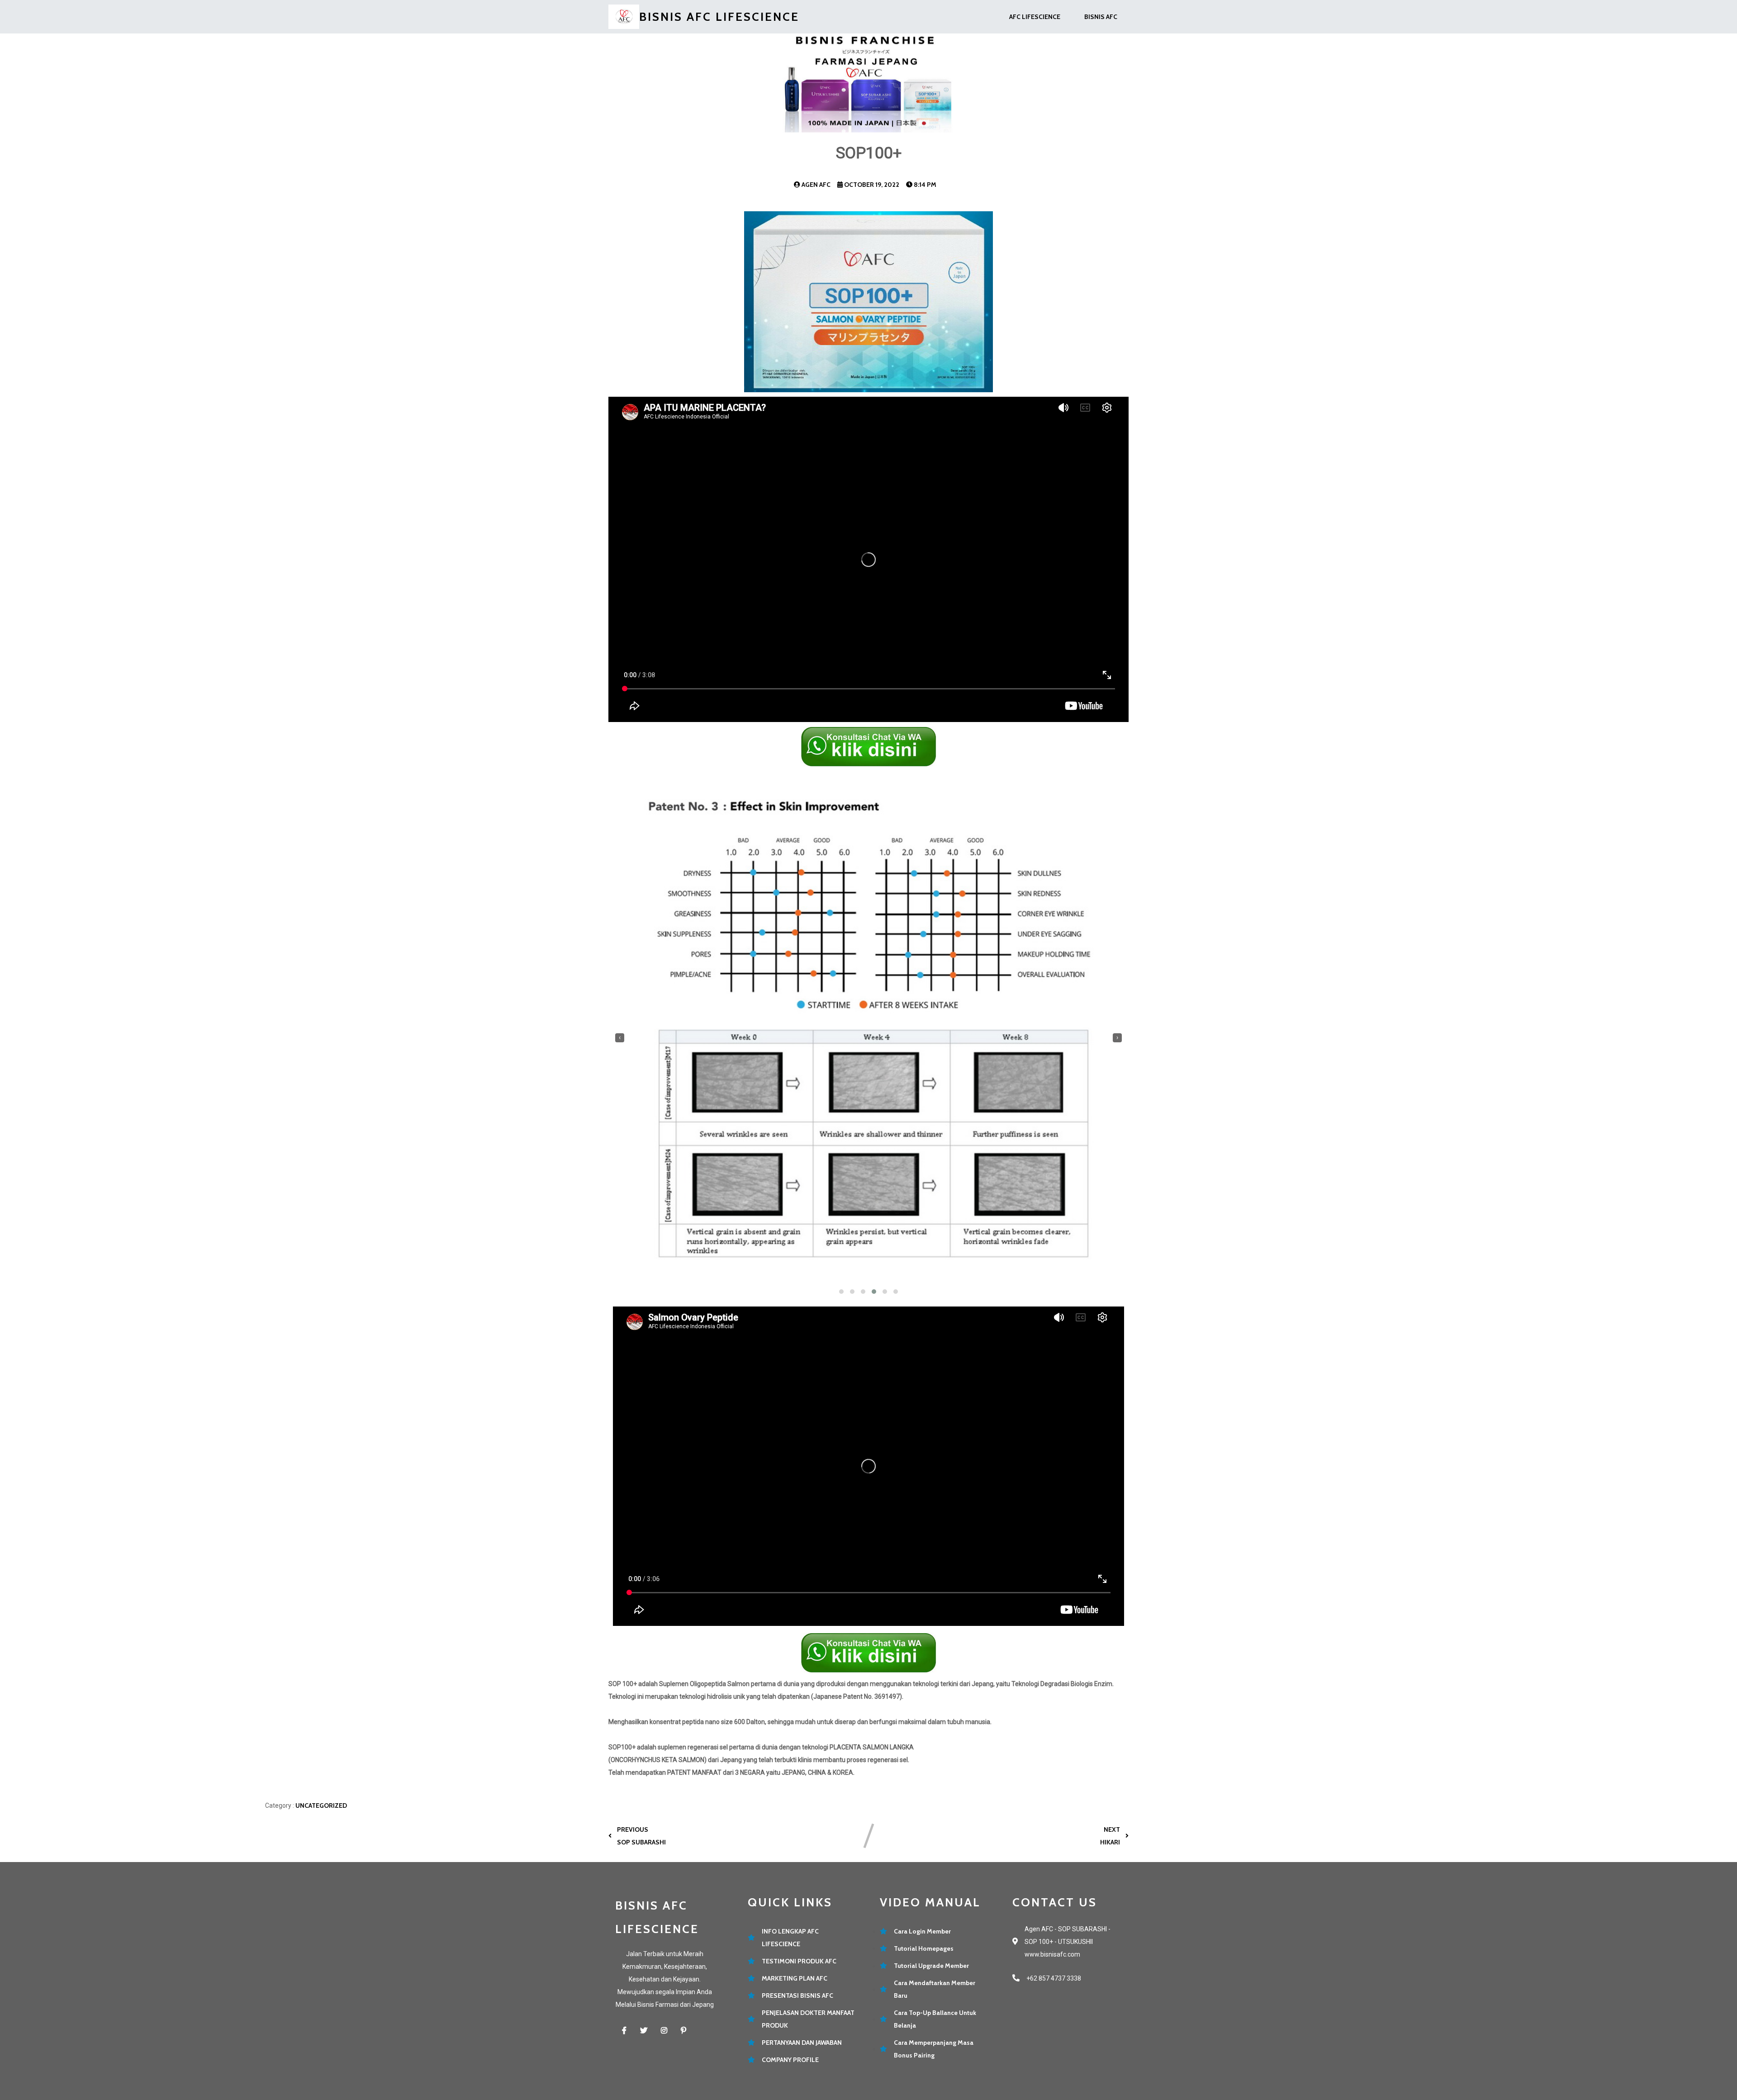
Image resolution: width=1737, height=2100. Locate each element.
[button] (841, 1292)
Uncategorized (321, 1805)
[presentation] (620, 1038)
